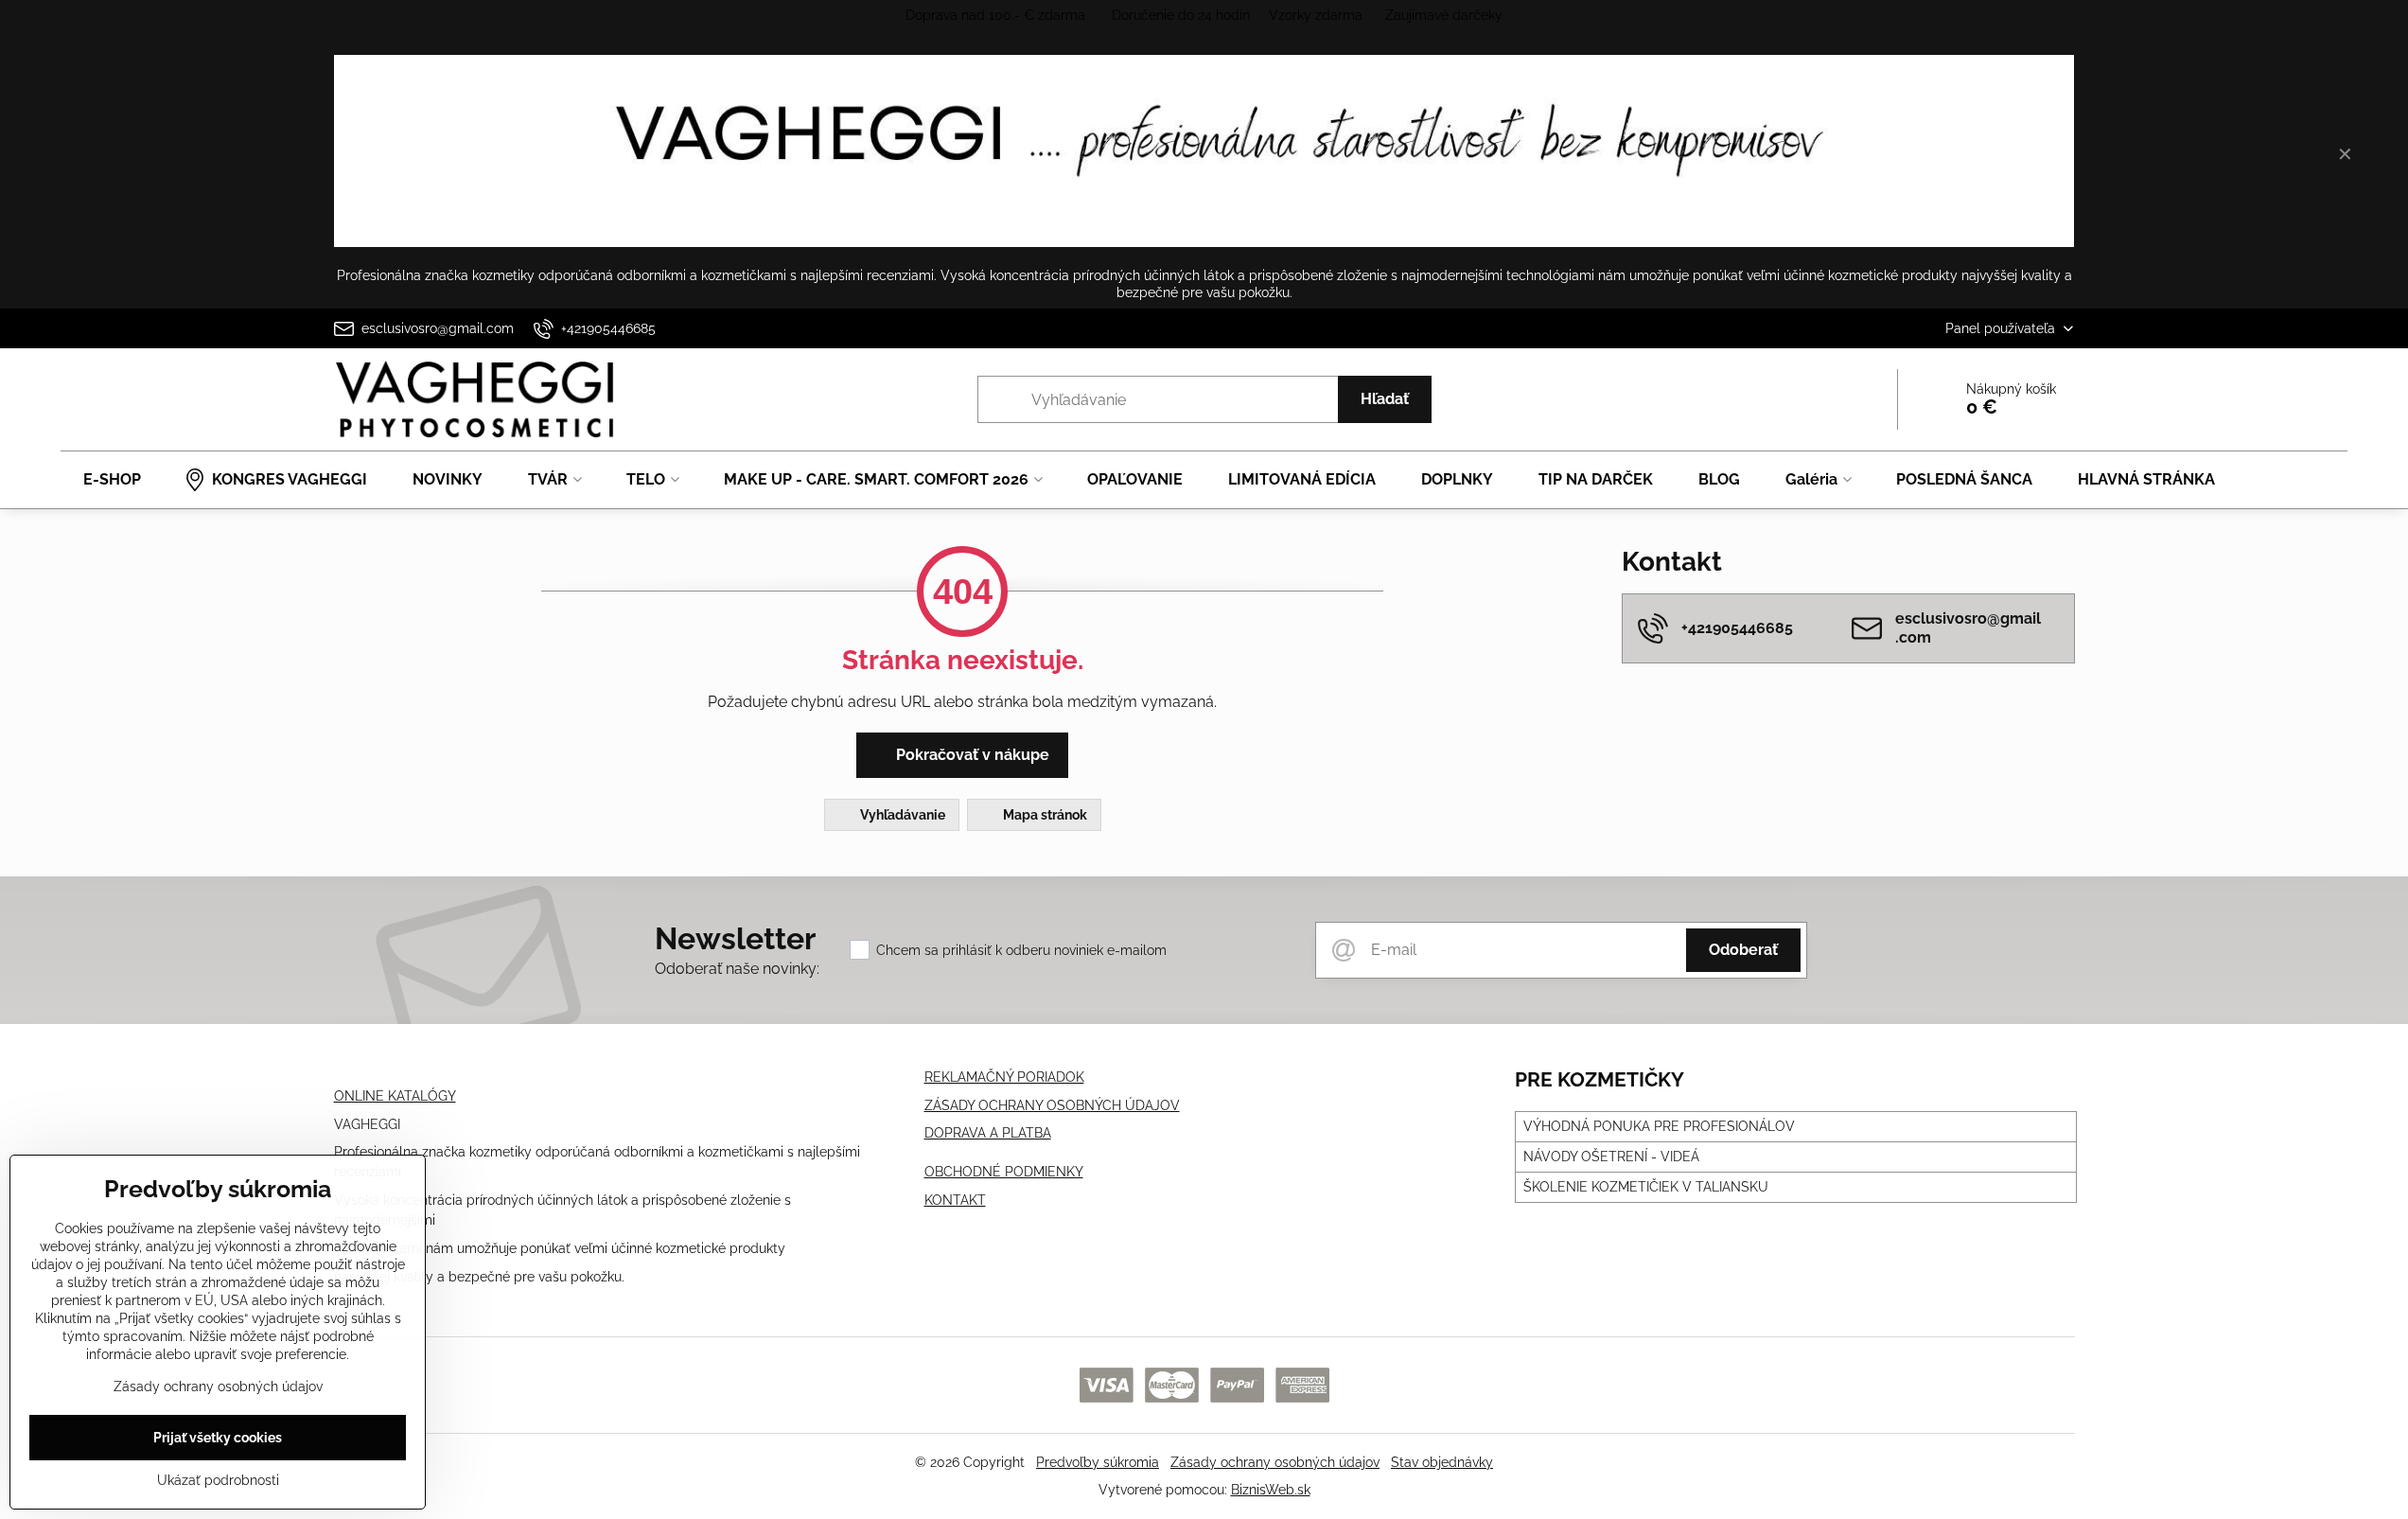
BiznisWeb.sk (1271, 1490)
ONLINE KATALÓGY (395, 1096)
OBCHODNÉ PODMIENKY (1004, 1172)
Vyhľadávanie (901, 815)
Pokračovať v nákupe (971, 755)
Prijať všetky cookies (218, 1438)
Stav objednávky (1442, 1462)
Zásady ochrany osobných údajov (1275, 1462)
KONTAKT (955, 1200)
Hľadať (1385, 399)
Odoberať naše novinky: (737, 969)
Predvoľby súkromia (1098, 1462)
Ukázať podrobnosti (218, 1480)
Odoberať (1743, 950)
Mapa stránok (1044, 815)
